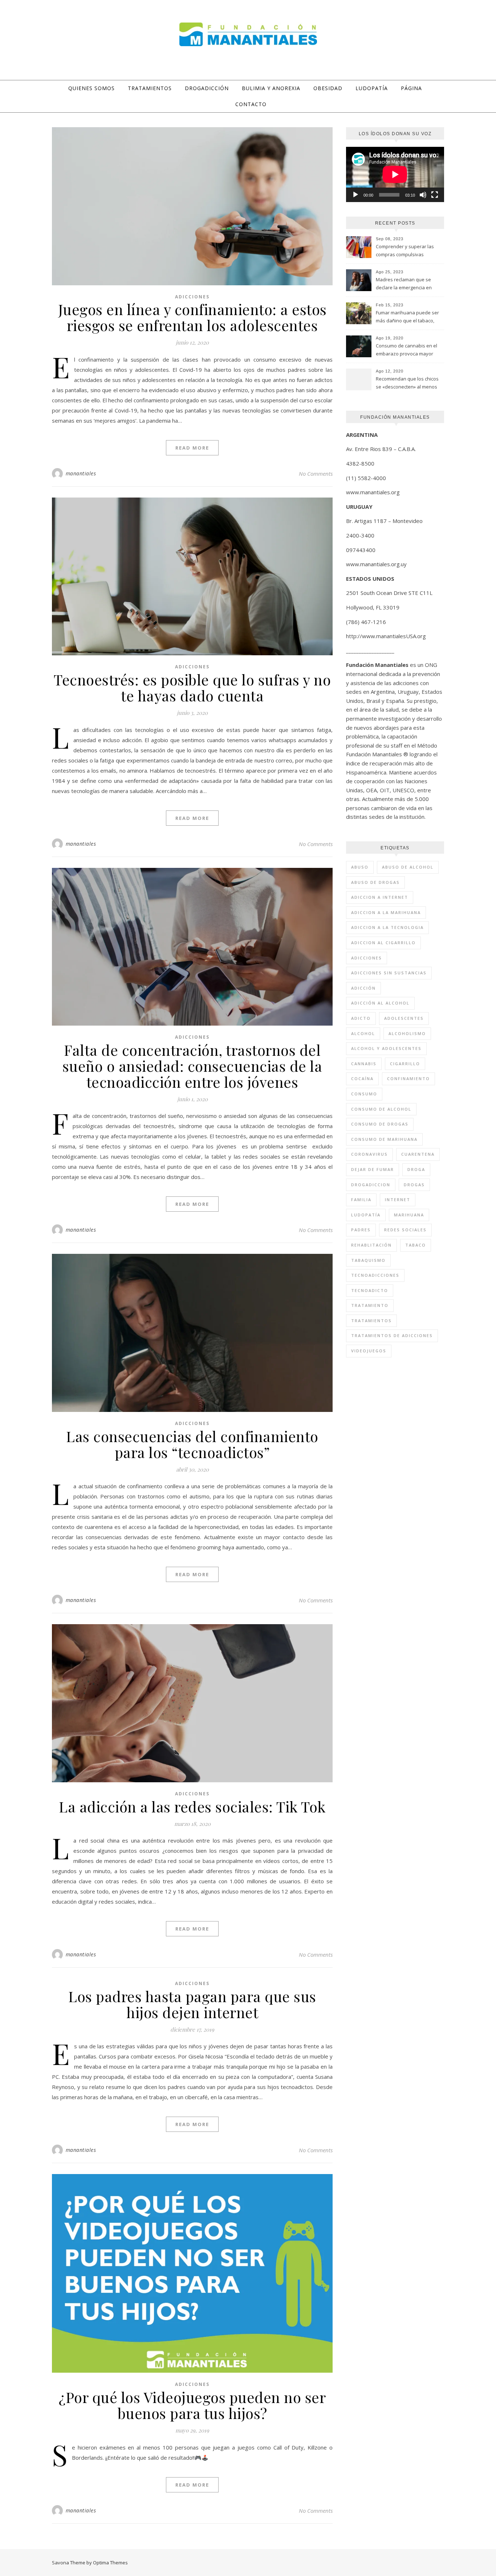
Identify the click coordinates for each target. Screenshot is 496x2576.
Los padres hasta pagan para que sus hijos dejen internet (192, 2004)
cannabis (364, 1064)
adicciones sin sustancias (389, 973)
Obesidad (328, 88)
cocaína (362, 1078)
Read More (192, 448)
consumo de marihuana (384, 1139)
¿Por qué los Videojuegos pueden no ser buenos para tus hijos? (192, 2405)
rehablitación (371, 1245)
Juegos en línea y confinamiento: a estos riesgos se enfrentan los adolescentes (192, 317)
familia (361, 1200)
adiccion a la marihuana (386, 912)
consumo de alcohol (381, 1109)
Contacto (251, 104)
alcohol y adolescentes (386, 1048)
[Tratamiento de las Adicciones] (248, 34)
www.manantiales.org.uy (376, 564)
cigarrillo (405, 1064)
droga (416, 1169)
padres (361, 1230)
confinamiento (408, 1078)
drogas (414, 1185)
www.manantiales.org (373, 492)
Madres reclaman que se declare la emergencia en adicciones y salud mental (404, 284)
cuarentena (418, 1154)
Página (411, 88)
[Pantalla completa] (435, 195)
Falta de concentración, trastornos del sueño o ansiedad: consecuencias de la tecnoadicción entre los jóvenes (192, 1066)
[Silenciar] (423, 195)
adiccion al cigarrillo (383, 943)
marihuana (409, 1215)
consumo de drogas (380, 1124)
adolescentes (404, 1018)
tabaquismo (368, 1260)
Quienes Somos (92, 88)
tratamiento (370, 1305)
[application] (395, 174)
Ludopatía (372, 88)
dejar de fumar (373, 1169)
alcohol (363, 1033)
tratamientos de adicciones (392, 1335)
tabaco (416, 1245)
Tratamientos (150, 88)
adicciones (367, 958)
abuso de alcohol (408, 867)
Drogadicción (207, 88)
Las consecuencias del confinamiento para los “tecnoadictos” (192, 1444)
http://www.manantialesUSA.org (386, 636)
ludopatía (366, 1215)
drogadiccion (371, 1185)
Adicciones (192, 297)
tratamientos (371, 1321)
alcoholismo (407, 1033)
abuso (360, 867)
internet (398, 1200)
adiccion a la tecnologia (387, 927)
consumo (364, 1094)
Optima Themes (110, 2563)
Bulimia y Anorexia (271, 88)
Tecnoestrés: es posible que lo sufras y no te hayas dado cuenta (192, 687)
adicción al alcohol (380, 1003)
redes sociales (405, 1230)
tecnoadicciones (375, 1275)
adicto (361, 1018)
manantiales (81, 473)
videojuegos (369, 1351)
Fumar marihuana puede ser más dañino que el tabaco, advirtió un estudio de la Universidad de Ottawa (407, 317)
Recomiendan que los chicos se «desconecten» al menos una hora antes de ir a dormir (408, 383)
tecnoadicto (370, 1290)
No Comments (316, 474)
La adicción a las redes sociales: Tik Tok (192, 1806)
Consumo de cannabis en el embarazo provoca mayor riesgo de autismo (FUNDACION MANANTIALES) (406, 350)
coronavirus (369, 1154)
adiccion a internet (380, 897)
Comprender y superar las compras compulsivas (405, 250)
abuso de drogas (375, 882)
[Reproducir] (355, 195)
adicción (363, 988)
